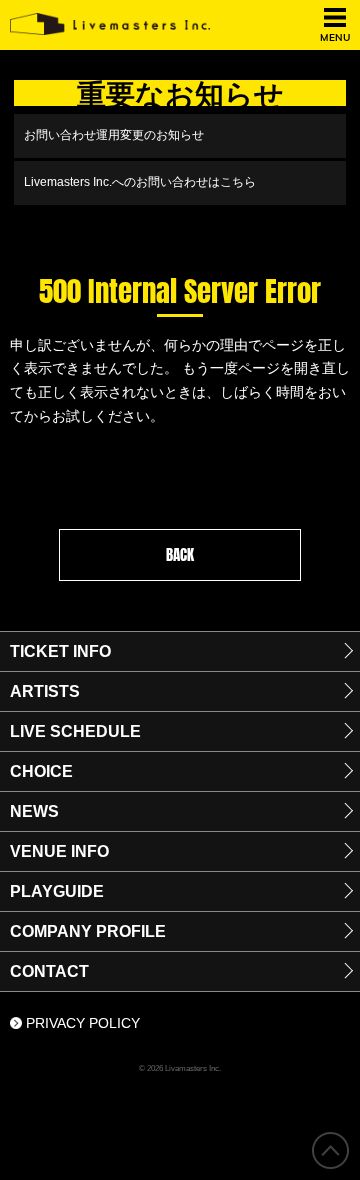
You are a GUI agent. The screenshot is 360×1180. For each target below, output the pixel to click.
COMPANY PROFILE (88, 931)
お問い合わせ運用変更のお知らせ (114, 135)
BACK (180, 555)
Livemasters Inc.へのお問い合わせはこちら (140, 182)
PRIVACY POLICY (83, 1023)
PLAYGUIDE (57, 891)
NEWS (34, 811)
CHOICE (41, 771)
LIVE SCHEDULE (75, 731)
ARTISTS (45, 691)
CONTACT (49, 971)
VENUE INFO (59, 851)
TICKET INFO (60, 651)
